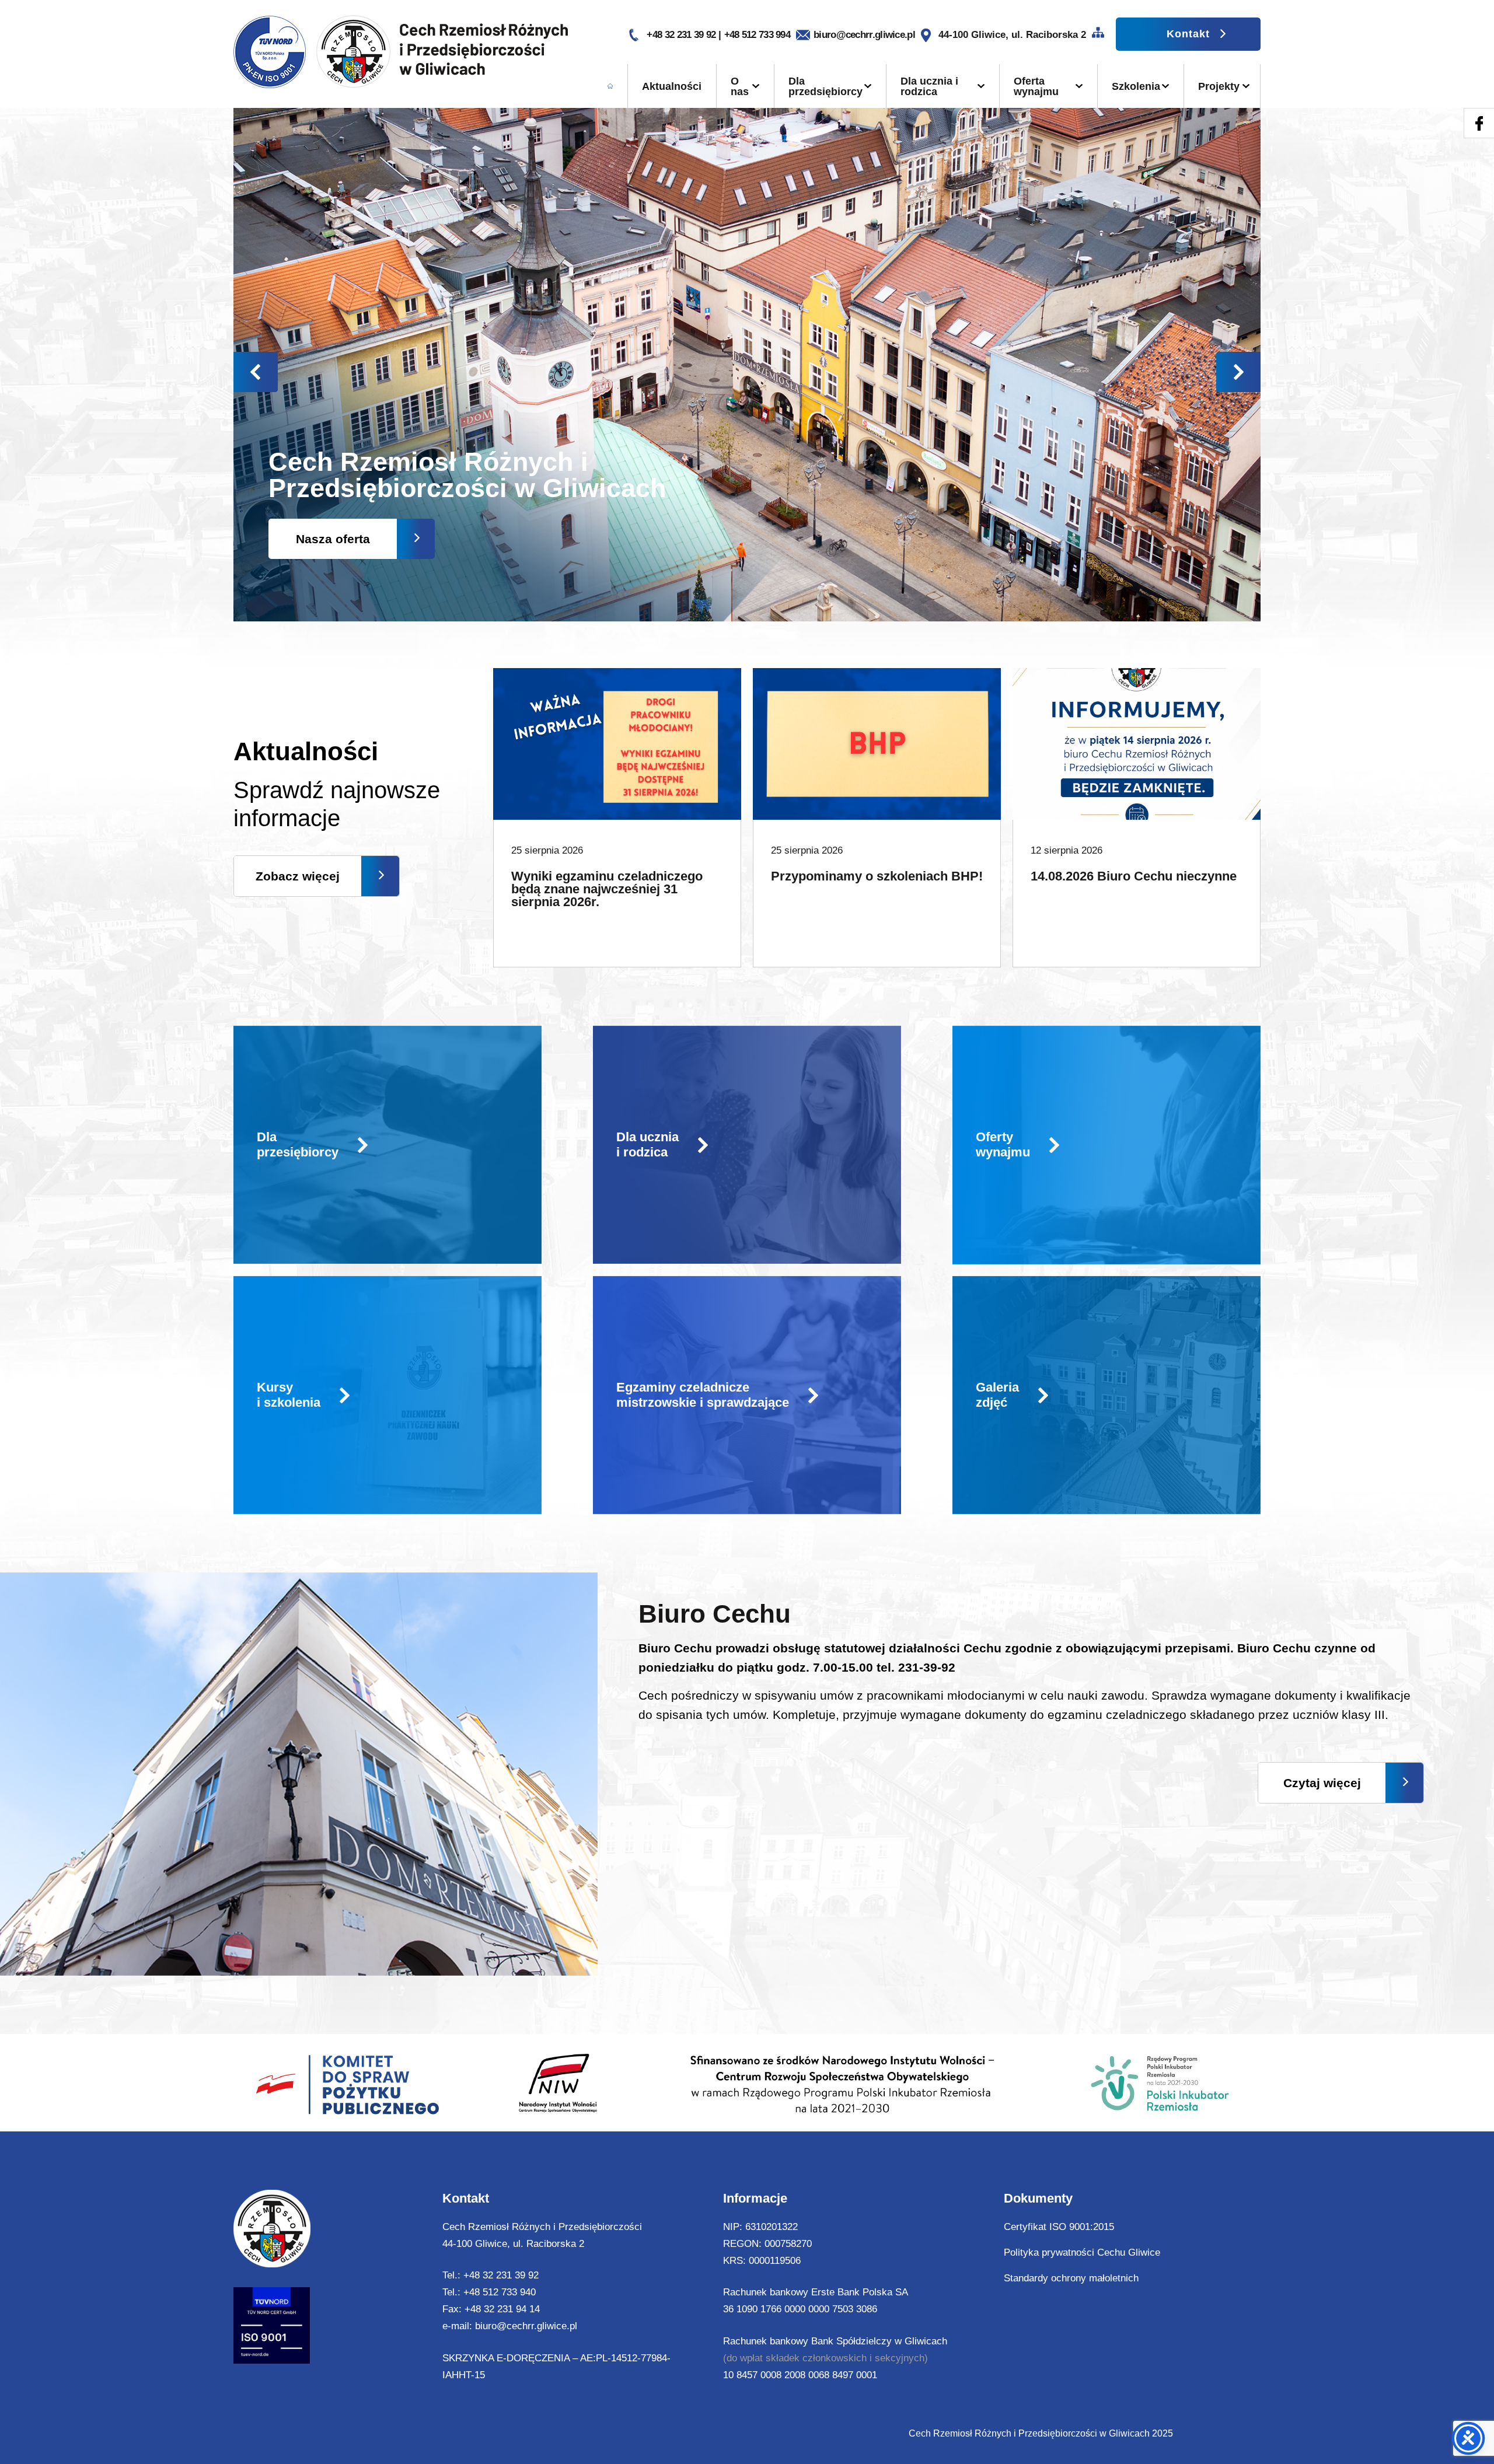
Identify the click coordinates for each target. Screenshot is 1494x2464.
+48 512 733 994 (758, 35)
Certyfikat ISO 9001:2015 (1059, 2227)
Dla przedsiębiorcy (825, 86)
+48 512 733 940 (500, 2292)
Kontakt (1188, 34)
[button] (1238, 372)
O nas (740, 86)
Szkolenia (1136, 86)
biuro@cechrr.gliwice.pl (864, 35)
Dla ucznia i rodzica (929, 86)
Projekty (1219, 86)
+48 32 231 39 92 (682, 35)
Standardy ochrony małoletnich (1071, 2278)
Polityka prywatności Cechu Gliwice (1082, 2252)
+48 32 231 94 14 (502, 2309)
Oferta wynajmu (1036, 86)
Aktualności (672, 86)
